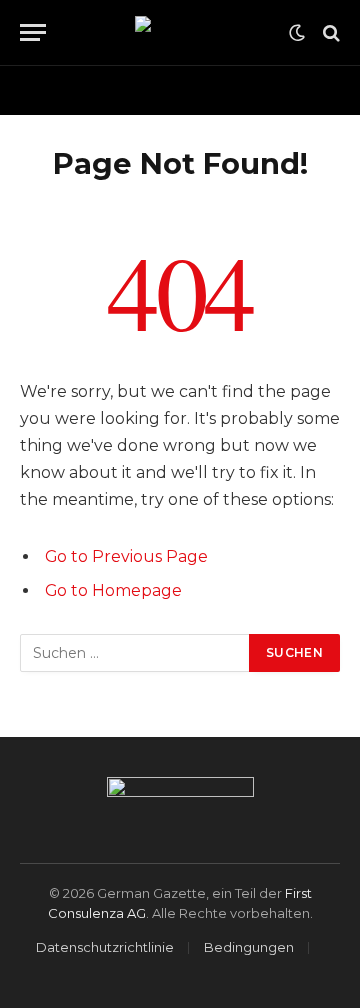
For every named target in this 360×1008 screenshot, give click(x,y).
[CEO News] (180, 33)
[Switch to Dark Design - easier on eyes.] (297, 33)
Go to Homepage (113, 590)
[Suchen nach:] (135, 653)
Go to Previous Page (126, 556)
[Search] (329, 32)
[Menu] (33, 32)
